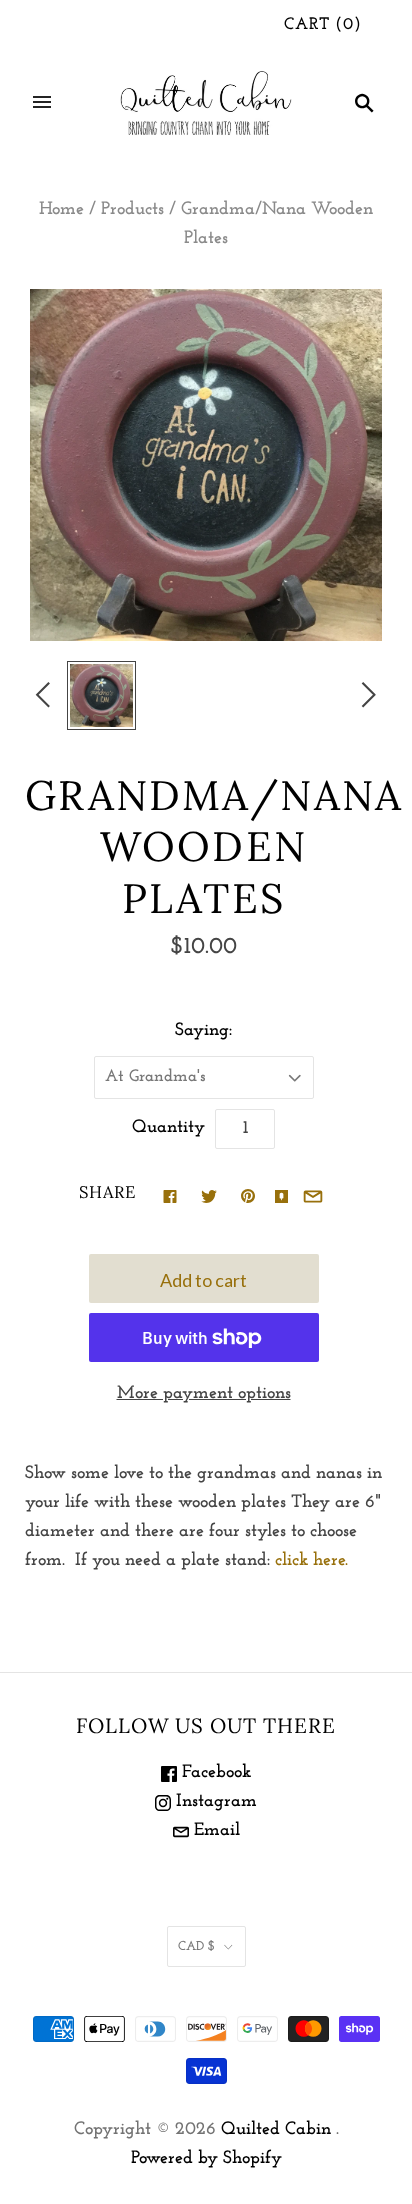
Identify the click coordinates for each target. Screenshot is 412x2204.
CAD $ (196, 1946)
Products (132, 210)
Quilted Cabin (276, 2130)
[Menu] (42, 102)
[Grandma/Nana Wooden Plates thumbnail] (101, 695)
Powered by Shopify (206, 2159)
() (323, 24)
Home (61, 210)
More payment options (204, 1394)
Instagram (214, 1802)
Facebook (214, 1773)
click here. (311, 1561)
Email (214, 1831)
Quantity (168, 1128)
